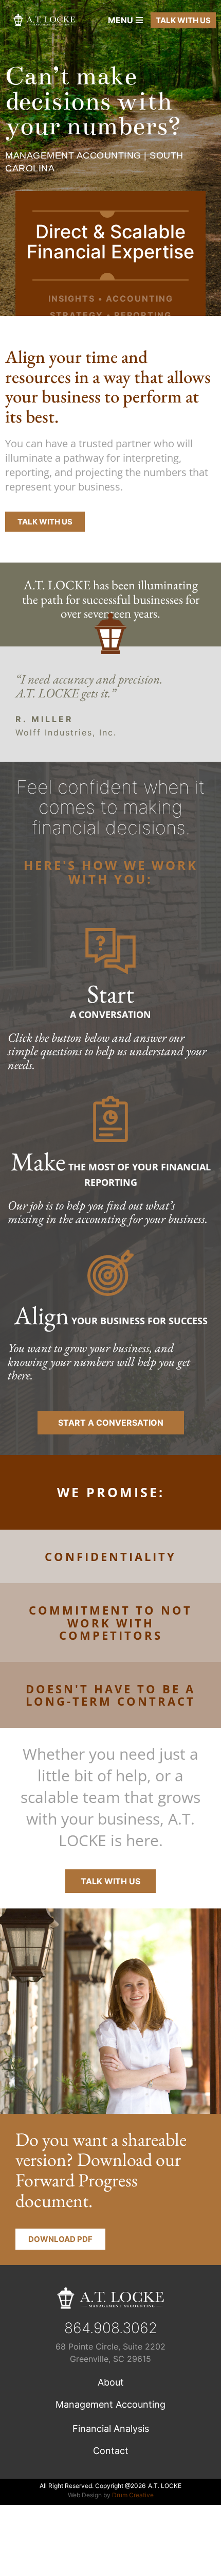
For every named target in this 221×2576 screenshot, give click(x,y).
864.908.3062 (111, 2328)
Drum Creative (133, 2495)
